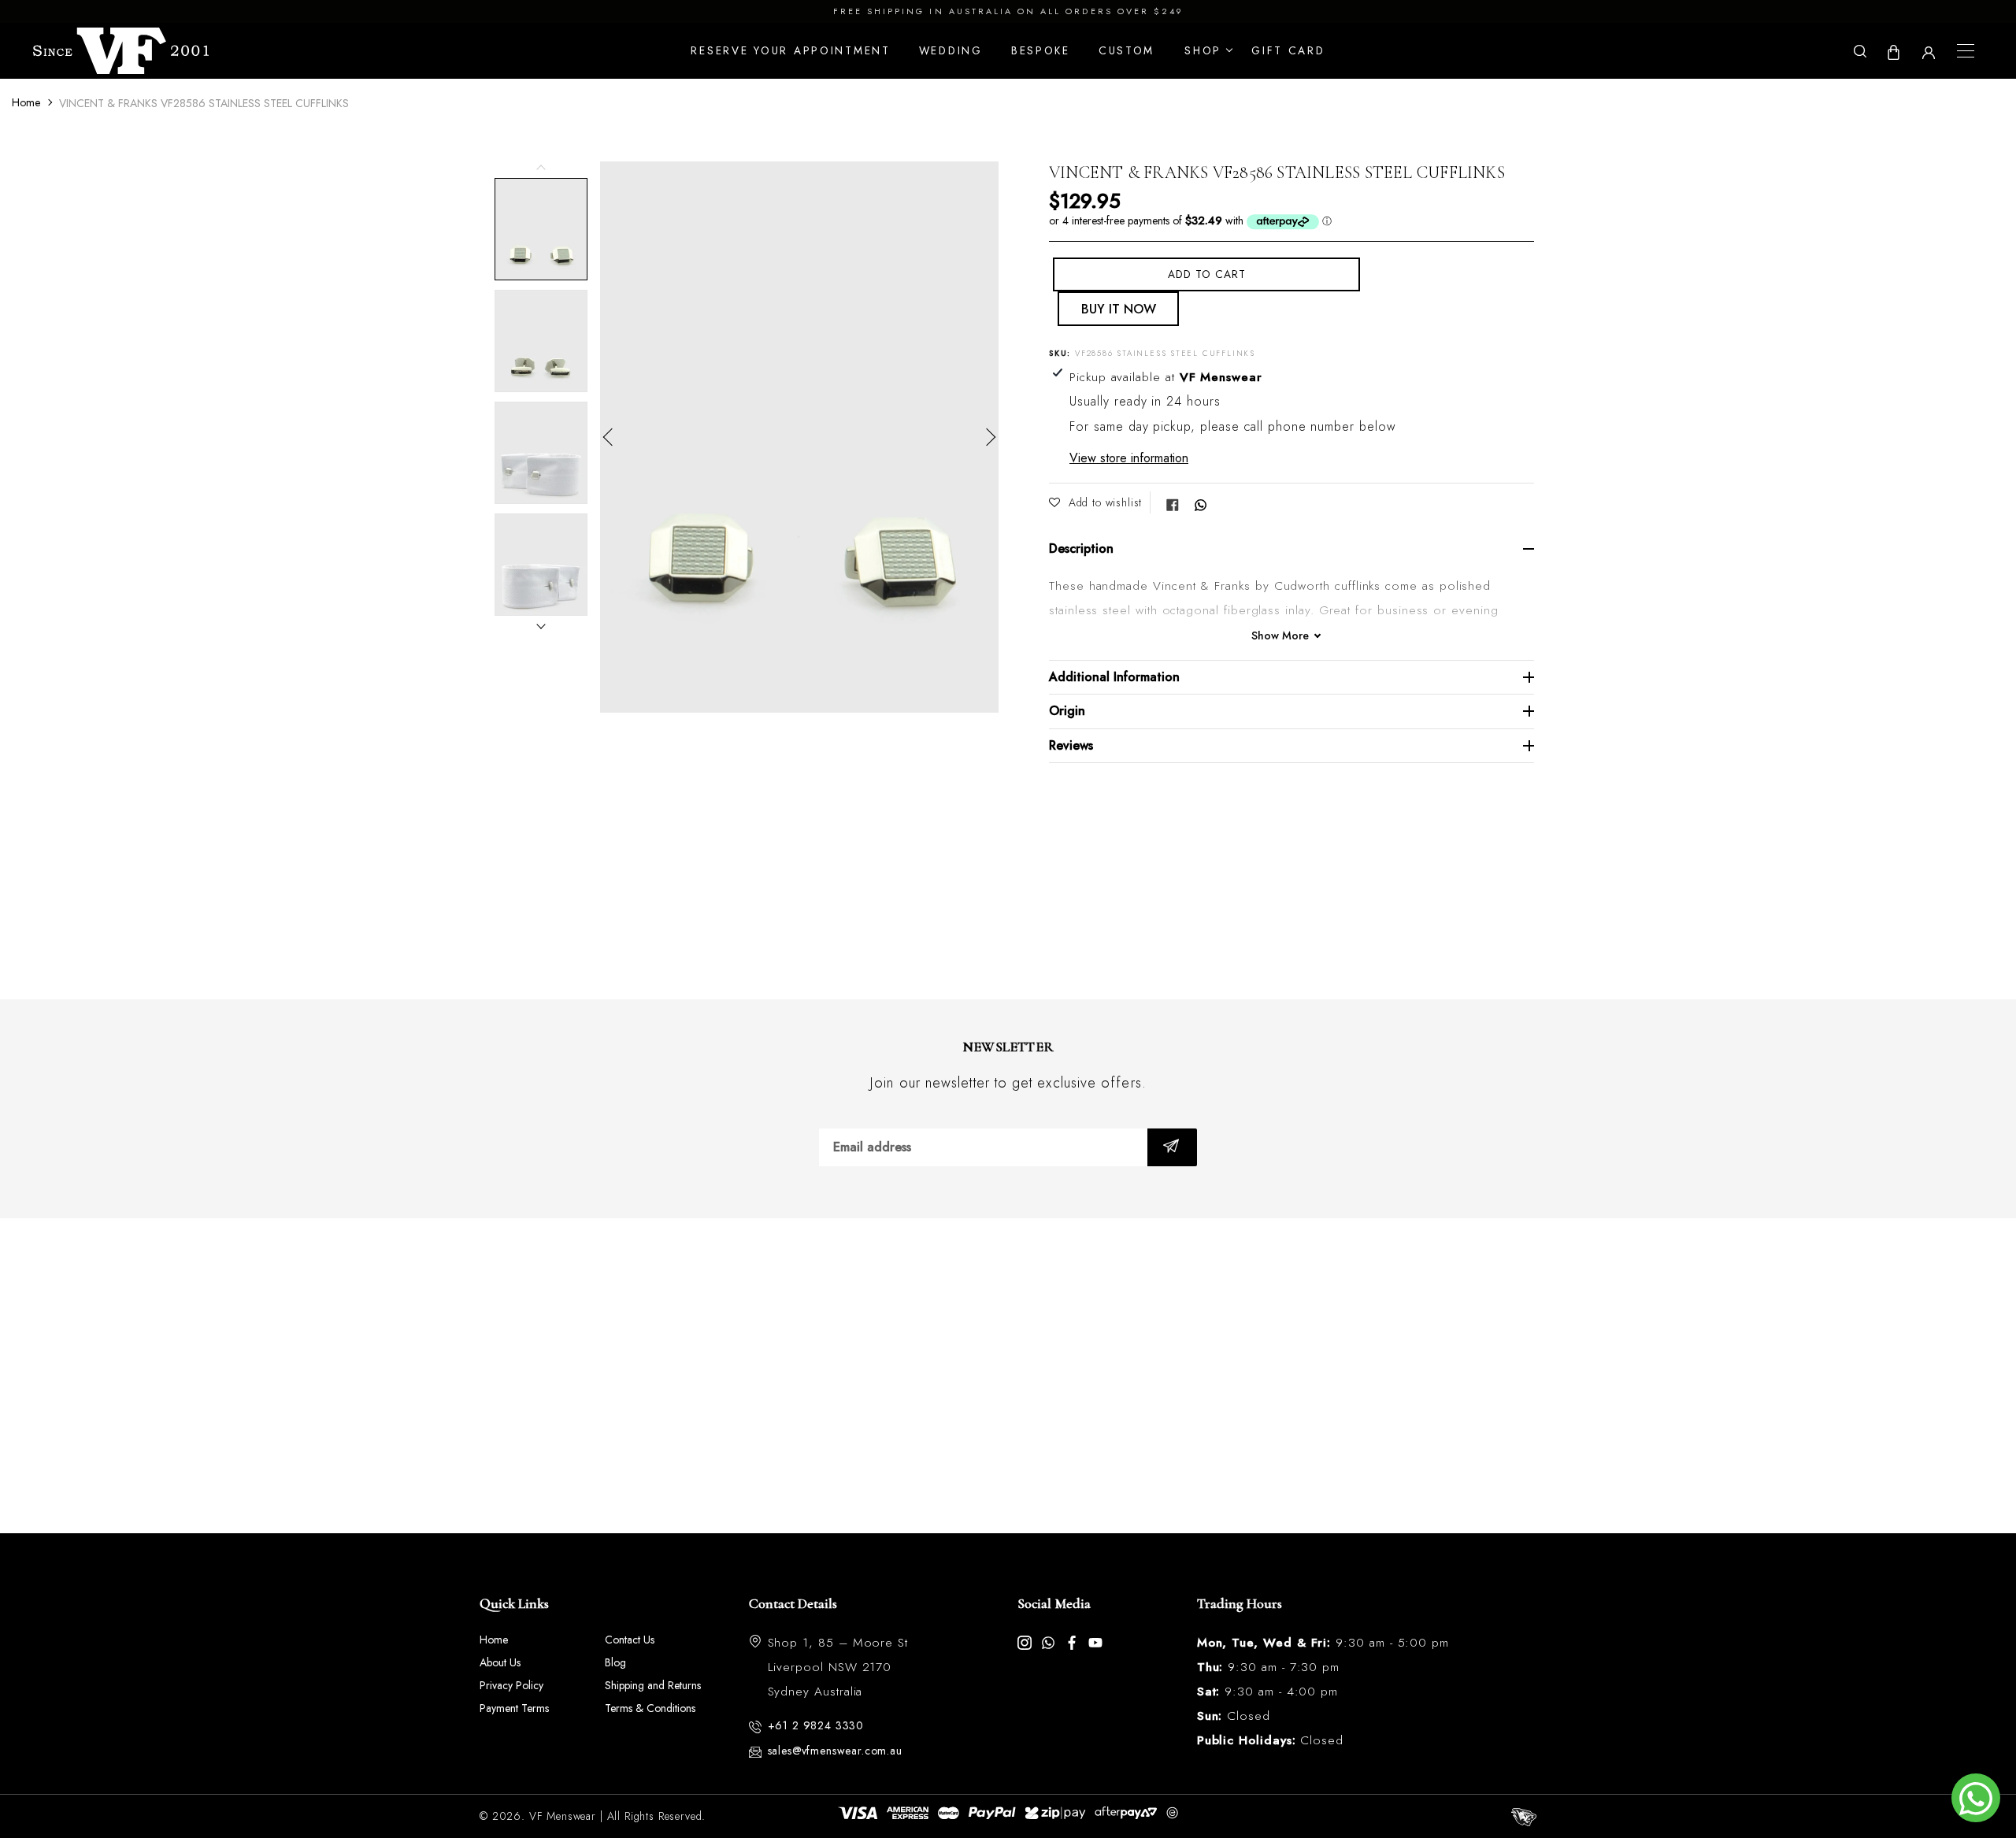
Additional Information (1114, 677)
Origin (1067, 711)
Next (987, 437)
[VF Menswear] (121, 51)
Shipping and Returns (653, 1685)
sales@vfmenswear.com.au (835, 1751)
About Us (500, 1662)
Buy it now (1119, 309)
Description (1081, 548)
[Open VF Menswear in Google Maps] (1008, 1376)
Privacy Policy (511, 1685)
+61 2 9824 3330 (816, 1725)
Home (26, 102)
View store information (1129, 458)
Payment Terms (514, 1708)
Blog (615, 1662)
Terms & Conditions (650, 1708)
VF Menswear (563, 1816)
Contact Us (630, 1640)
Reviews (1071, 745)
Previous (612, 437)
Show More (1280, 636)
